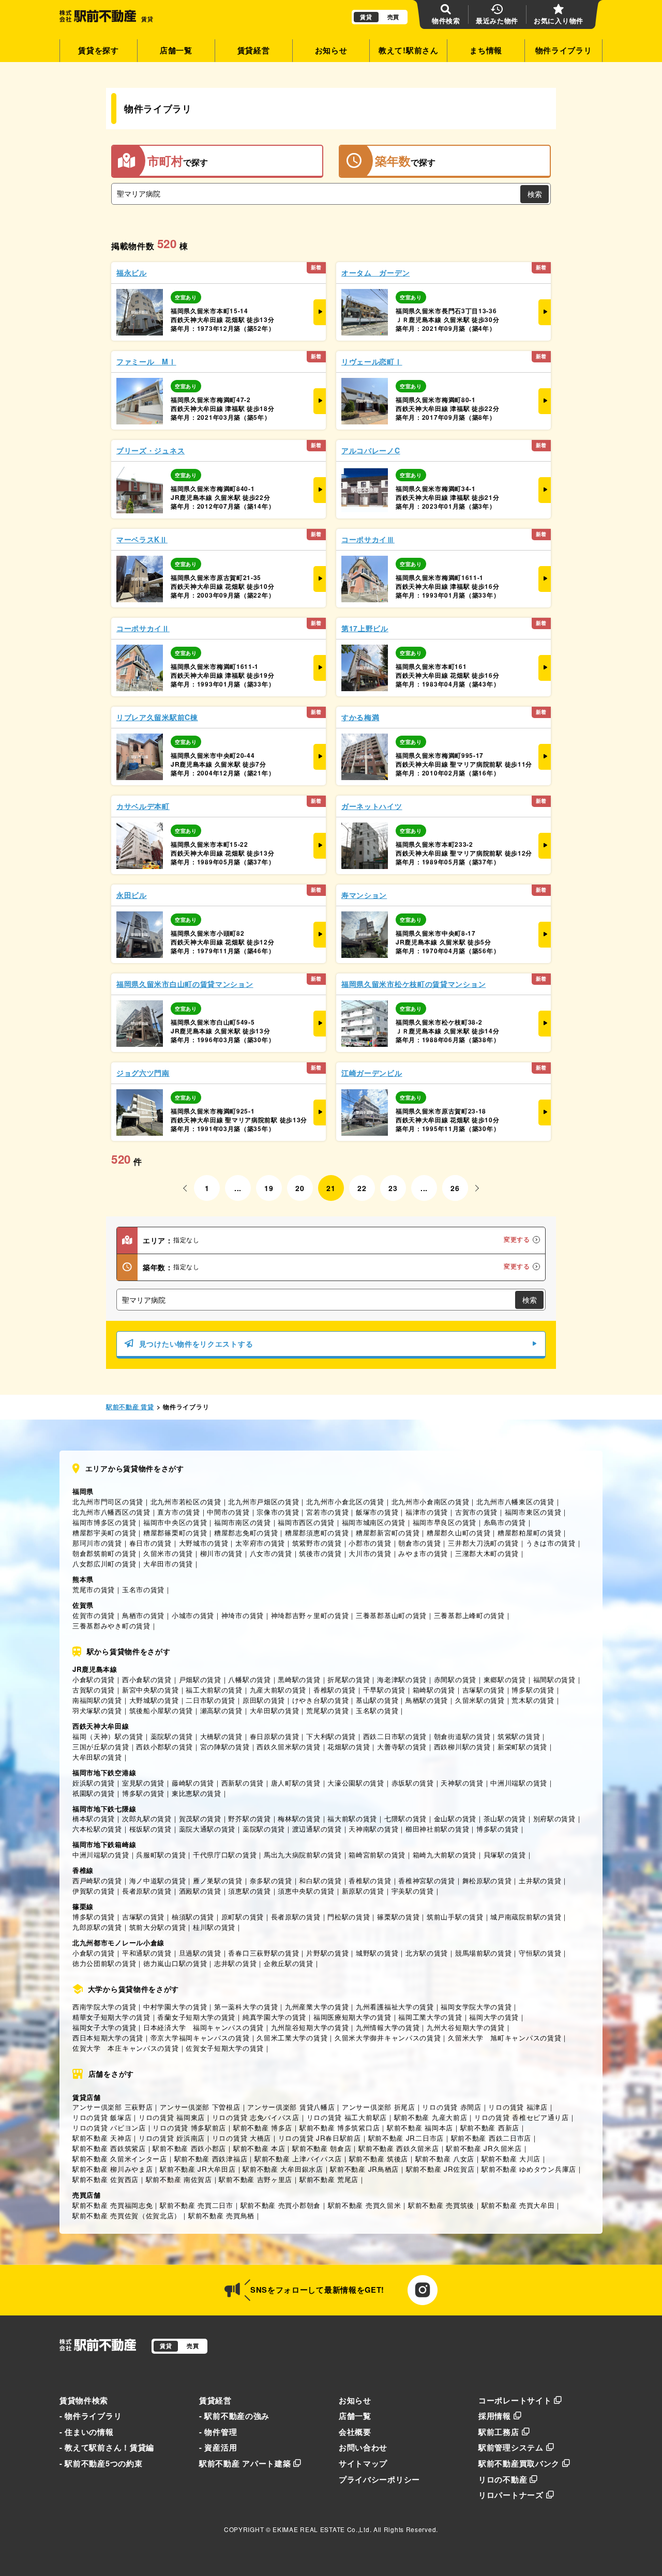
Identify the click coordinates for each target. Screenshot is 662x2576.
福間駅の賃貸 (554, 1679)
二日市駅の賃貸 (210, 1700)
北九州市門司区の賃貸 (108, 1502)
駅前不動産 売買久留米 (365, 2205)
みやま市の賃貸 (423, 1553)
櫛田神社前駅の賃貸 (437, 1829)
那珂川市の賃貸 (97, 1543)
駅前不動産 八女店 (445, 2159)
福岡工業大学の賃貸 (430, 2017)
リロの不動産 (503, 2479)
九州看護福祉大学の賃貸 (395, 2007)
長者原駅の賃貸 (147, 1891)
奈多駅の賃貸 (271, 1880)
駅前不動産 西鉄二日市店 (491, 2138)
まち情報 (486, 50)
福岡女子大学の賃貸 (104, 2027)
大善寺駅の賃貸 (402, 1747)
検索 (535, 194)
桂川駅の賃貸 (214, 1927)
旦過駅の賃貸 (200, 1953)
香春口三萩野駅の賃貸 (264, 1953)
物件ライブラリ (564, 50)
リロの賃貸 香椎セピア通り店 (522, 2117)
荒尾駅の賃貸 (327, 1710)
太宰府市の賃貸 (260, 1543)
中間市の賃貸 (228, 1512)
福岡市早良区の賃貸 (445, 1522)
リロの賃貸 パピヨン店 (109, 2128)
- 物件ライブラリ (91, 2416)
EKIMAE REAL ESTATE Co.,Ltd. (322, 2529)
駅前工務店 (499, 2432)
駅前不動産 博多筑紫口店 (340, 2128)
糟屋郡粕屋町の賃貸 (529, 1533)
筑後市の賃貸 (320, 1553)
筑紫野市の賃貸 (317, 1543)
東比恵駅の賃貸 (197, 1793)
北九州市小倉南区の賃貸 (431, 1502)
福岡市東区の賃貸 (533, 1512)
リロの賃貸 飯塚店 (102, 2117)
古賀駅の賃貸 (94, 1690)
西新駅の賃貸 (243, 1783)
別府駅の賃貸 (554, 1818)
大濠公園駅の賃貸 (356, 1783)
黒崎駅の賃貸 (299, 1679)
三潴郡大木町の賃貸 (487, 1553)
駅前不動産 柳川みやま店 (112, 2169)
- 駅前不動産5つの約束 (101, 2463)
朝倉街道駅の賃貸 (462, 1736)
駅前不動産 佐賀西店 (106, 2179)
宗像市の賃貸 (278, 1512)
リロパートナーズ (511, 2495)
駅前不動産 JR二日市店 (406, 2138)
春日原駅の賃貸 (275, 1736)
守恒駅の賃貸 (540, 1953)
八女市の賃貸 (271, 1553)
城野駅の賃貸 (377, 1953)
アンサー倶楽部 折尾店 (379, 2107)
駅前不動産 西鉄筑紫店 (109, 2148)
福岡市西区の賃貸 (306, 1522)
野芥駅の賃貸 (249, 1818)
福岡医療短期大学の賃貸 (352, 2017)
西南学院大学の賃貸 (104, 2007)
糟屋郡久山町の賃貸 (458, 1533)
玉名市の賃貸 (143, 1589)
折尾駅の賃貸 (349, 1679)
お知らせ (331, 50)
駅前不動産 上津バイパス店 (298, 2159)
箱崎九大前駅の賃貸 (445, 1855)
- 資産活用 (218, 2447)
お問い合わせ (363, 2447)
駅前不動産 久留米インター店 (120, 2159)
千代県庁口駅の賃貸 (225, 1855)
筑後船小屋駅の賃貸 (161, 1710)
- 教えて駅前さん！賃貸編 (107, 2447)
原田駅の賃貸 (264, 1700)
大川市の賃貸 (370, 1553)
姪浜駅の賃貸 (94, 1783)
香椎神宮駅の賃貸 (427, 1880)
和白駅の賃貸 (320, 1880)
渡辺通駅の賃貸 (317, 1829)
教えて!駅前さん (409, 50)
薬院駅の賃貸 (172, 1736)
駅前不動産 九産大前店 (431, 2117)
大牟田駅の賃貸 (275, 1710)
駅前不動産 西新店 (490, 2128)
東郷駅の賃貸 (505, 1679)
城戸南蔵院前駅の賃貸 (526, 1917)
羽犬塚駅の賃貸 (97, 1710)
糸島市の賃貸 (505, 1522)
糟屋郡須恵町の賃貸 (317, 1533)
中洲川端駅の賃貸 (519, 1783)
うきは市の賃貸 (551, 1543)
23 (393, 1188)
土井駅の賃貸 (540, 1880)
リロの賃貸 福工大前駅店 (347, 2117)
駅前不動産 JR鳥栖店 (364, 2169)
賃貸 (366, 17)
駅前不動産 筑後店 (379, 2159)
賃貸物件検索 (84, 2400)
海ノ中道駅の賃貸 (158, 1880)
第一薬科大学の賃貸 (246, 2007)
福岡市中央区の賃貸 (175, 1522)
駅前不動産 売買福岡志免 (112, 2205)
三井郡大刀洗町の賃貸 (483, 1543)
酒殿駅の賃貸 (200, 1891)
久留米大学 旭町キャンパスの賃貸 (505, 2038)
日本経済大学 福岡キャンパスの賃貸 (204, 2027)
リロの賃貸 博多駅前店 (189, 2128)
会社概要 (355, 2432)
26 (455, 1188)
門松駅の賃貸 (349, 1917)
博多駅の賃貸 (533, 1690)
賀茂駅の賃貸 (200, 1818)
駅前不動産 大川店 (511, 2159)
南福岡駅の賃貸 (97, 1700)
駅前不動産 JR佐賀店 (440, 2169)
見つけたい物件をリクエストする (196, 1344)
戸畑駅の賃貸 (200, 1679)
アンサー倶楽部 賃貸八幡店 (291, 2107)
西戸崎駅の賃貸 (97, 1880)
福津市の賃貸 (427, 1512)
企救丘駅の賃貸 (289, 1963)
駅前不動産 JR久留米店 (484, 2148)
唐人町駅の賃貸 (296, 1783)
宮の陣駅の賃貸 (225, 1747)
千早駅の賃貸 (384, 1690)
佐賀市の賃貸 (94, 1615)
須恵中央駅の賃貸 (306, 1891)
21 (331, 1188)
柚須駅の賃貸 (193, 1917)
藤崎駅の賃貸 (193, 1783)
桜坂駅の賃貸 (151, 1829)
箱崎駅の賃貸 (434, 1690)
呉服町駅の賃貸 (161, 1855)
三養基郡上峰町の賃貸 (469, 1615)
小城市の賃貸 (193, 1615)
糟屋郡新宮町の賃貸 (388, 1533)
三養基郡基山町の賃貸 (391, 1615)
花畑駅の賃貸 (349, 1747)
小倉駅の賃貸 (94, 1679)
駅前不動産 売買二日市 (197, 2205)
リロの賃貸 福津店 (518, 2107)
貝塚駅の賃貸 (505, 1855)
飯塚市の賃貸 (377, 1512)
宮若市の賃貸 (327, 1512)
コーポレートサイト (515, 2400)
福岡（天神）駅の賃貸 (108, 1736)
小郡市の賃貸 (370, 1543)
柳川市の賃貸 (221, 1553)
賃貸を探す (99, 50)
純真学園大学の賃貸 (274, 2017)
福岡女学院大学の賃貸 (476, 2007)
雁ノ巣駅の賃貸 (218, 1880)
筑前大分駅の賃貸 (158, 1927)
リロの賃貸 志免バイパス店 (256, 2117)
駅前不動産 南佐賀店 (179, 2179)
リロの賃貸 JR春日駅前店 (320, 2138)
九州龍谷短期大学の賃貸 (310, 2027)
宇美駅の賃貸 (413, 1891)
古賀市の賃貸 (476, 1512)
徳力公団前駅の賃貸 (104, 1963)
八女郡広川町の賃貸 (104, 1564)
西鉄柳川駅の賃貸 (462, 1747)
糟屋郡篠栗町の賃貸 (175, 1533)
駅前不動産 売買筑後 (441, 2205)
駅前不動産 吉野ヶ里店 (255, 2179)
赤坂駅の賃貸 (413, 1783)
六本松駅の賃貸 (97, 1829)
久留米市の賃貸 (168, 1553)
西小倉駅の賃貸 (147, 1679)
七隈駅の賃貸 (405, 1818)
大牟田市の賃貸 (168, 1564)
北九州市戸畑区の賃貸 (264, 1502)
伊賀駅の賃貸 (94, 1891)
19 (269, 1188)
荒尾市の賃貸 (94, 1589)
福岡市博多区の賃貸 (104, 1522)
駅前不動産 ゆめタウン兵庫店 (529, 2169)
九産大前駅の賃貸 (278, 1690)
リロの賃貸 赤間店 (452, 2107)
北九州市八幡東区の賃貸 (515, 1502)
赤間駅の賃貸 (455, 1679)
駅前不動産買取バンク (519, 2463)
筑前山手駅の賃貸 (455, 1917)
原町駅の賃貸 (243, 1917)
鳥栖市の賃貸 (143, 1615)
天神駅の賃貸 (462, 1783)
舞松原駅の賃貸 (487, 1880)
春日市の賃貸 (151, 1543)
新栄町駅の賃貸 (522, 1747)
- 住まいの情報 (87, 2432)
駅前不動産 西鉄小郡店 (189, 2148)
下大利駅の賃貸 (331, 1736)
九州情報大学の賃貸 (388, 2027)
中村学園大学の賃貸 (175, 2007)
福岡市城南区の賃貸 (374, 1522)
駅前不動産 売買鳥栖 (221, 2215)
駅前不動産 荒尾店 (329, 2179)
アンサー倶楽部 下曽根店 (200, 2107)
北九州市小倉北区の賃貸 (345, 1502)
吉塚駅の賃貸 (484, 1690)
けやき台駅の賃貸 (321, 1700)
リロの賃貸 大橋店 (242, 2138)
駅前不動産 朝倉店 (322, 2148)
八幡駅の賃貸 (249, 1679)
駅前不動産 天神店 (102, 2138)
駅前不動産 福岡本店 (420, 2128)
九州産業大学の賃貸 (317, 2007)
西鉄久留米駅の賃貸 (288, 1747)
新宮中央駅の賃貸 (151, 1690)
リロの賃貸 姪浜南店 (172, 2138)
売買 (393, 17)
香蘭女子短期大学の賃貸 (196, 2017)
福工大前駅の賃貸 (214, 1690)
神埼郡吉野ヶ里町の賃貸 (310, 1615)
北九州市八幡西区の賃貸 (111, 1512)
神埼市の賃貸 (243, 1615)
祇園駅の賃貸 (94, 1793)
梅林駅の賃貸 (299, 1818)
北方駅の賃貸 (427, 1953)
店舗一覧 (176, 50)
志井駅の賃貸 (235, 1963)
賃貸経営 (254, 50)
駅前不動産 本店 (259, 2148)
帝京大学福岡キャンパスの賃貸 (200, 2038)
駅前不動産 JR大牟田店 (198, 2169)
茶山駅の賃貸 (505, 1818)
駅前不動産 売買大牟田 (518, 2205)
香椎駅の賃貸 (335, 1690)
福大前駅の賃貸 (352, 1818)
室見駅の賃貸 (143, 1783)
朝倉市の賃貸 (419, 1543)
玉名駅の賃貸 (377, 1710)
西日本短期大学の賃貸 (108, 2038)
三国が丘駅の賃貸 (101, 1747)
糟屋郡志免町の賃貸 (246, 1533)
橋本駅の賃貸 (94, 1818)
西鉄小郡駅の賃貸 (164, 1747)
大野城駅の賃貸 (154, 1700)
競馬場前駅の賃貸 (484, 1953)
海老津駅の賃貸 (402, 1679)
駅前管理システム (511, 2447)
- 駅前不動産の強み (234, 2416)
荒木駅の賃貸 (533, 1700)
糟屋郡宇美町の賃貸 (104, 1533)
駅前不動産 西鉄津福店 (211, 2159)
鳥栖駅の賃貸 (427, 1700)
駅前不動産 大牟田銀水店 (283, 2169)
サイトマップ (363, 2463)
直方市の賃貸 (178, 1512)
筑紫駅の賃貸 (519, 1736)
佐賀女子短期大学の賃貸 (225, 2048)
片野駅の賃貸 (327, 1953)
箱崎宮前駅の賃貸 (377, 1855)
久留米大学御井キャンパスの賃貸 (388, 2038)
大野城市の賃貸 (204, 1543)
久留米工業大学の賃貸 (292, 2038)
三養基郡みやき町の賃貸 (111, 1626)
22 (362, 1188)
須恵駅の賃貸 (249, 1891)
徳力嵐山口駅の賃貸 (175, 1963)
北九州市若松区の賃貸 (186, 1502)
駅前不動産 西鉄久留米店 (398, 2148)
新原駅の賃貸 (363, 1891)
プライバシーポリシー (379, 2479)
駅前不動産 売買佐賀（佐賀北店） (127, 2215)
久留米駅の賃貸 (480, 1700)
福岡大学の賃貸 (494, 2017)
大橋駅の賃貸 (221, 1736)
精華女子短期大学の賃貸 (111, 2017)
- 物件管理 (218, 2432)
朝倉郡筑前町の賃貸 (104, 1553)
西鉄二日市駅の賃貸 (395, 1736)
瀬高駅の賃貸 (221, 1710)
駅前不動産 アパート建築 (245, 2463)
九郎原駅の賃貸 (97, 1927)
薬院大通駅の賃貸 (207, 1829)
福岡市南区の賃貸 (243, 1522)
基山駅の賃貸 (377, 1700)
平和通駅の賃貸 (147, 1953)
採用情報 (495, 2416)
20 (300, 1188)
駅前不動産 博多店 (263, 2128)
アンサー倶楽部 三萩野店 (112, 2107)
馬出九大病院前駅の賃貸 (303, 1855)
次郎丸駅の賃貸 (147, 1818)
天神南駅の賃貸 (373, 1829)
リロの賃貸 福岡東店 (172, 2117)
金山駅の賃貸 (455, 1818)
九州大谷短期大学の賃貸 (466, 2027)
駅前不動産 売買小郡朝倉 (281, 2205)
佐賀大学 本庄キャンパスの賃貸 (126, 2048)
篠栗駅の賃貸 (398, 1917)
